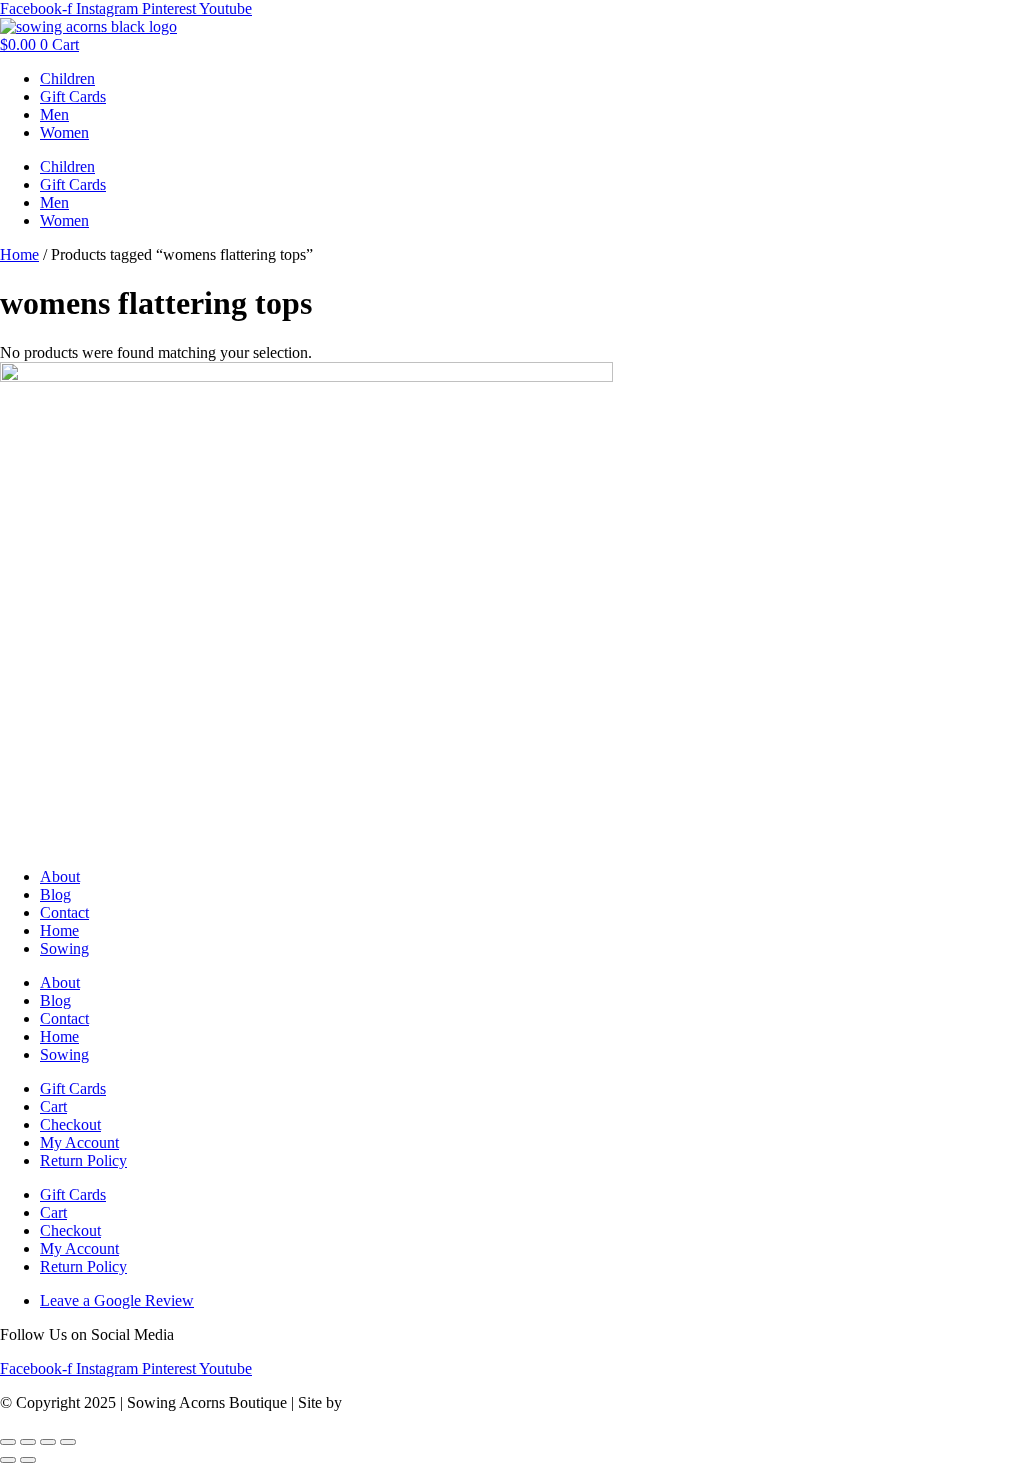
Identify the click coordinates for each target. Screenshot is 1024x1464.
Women (64, 132)
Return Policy (83, 1160)
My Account (79, 1142)
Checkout (70, 1124)
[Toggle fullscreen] (28, 1442)
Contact (64, 912)
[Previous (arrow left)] (8, 1460)
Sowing (64, 948)
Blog (55, 894)
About (60, 876)
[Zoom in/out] (8, 1442)
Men (54, 114)
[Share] (48, 1442)
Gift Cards (73, 96)
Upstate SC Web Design (423, 1402)
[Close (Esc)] (68, 1442)
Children (67, 78)
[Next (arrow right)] (28, 1460)
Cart (53, 1106)
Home (19, 254)
